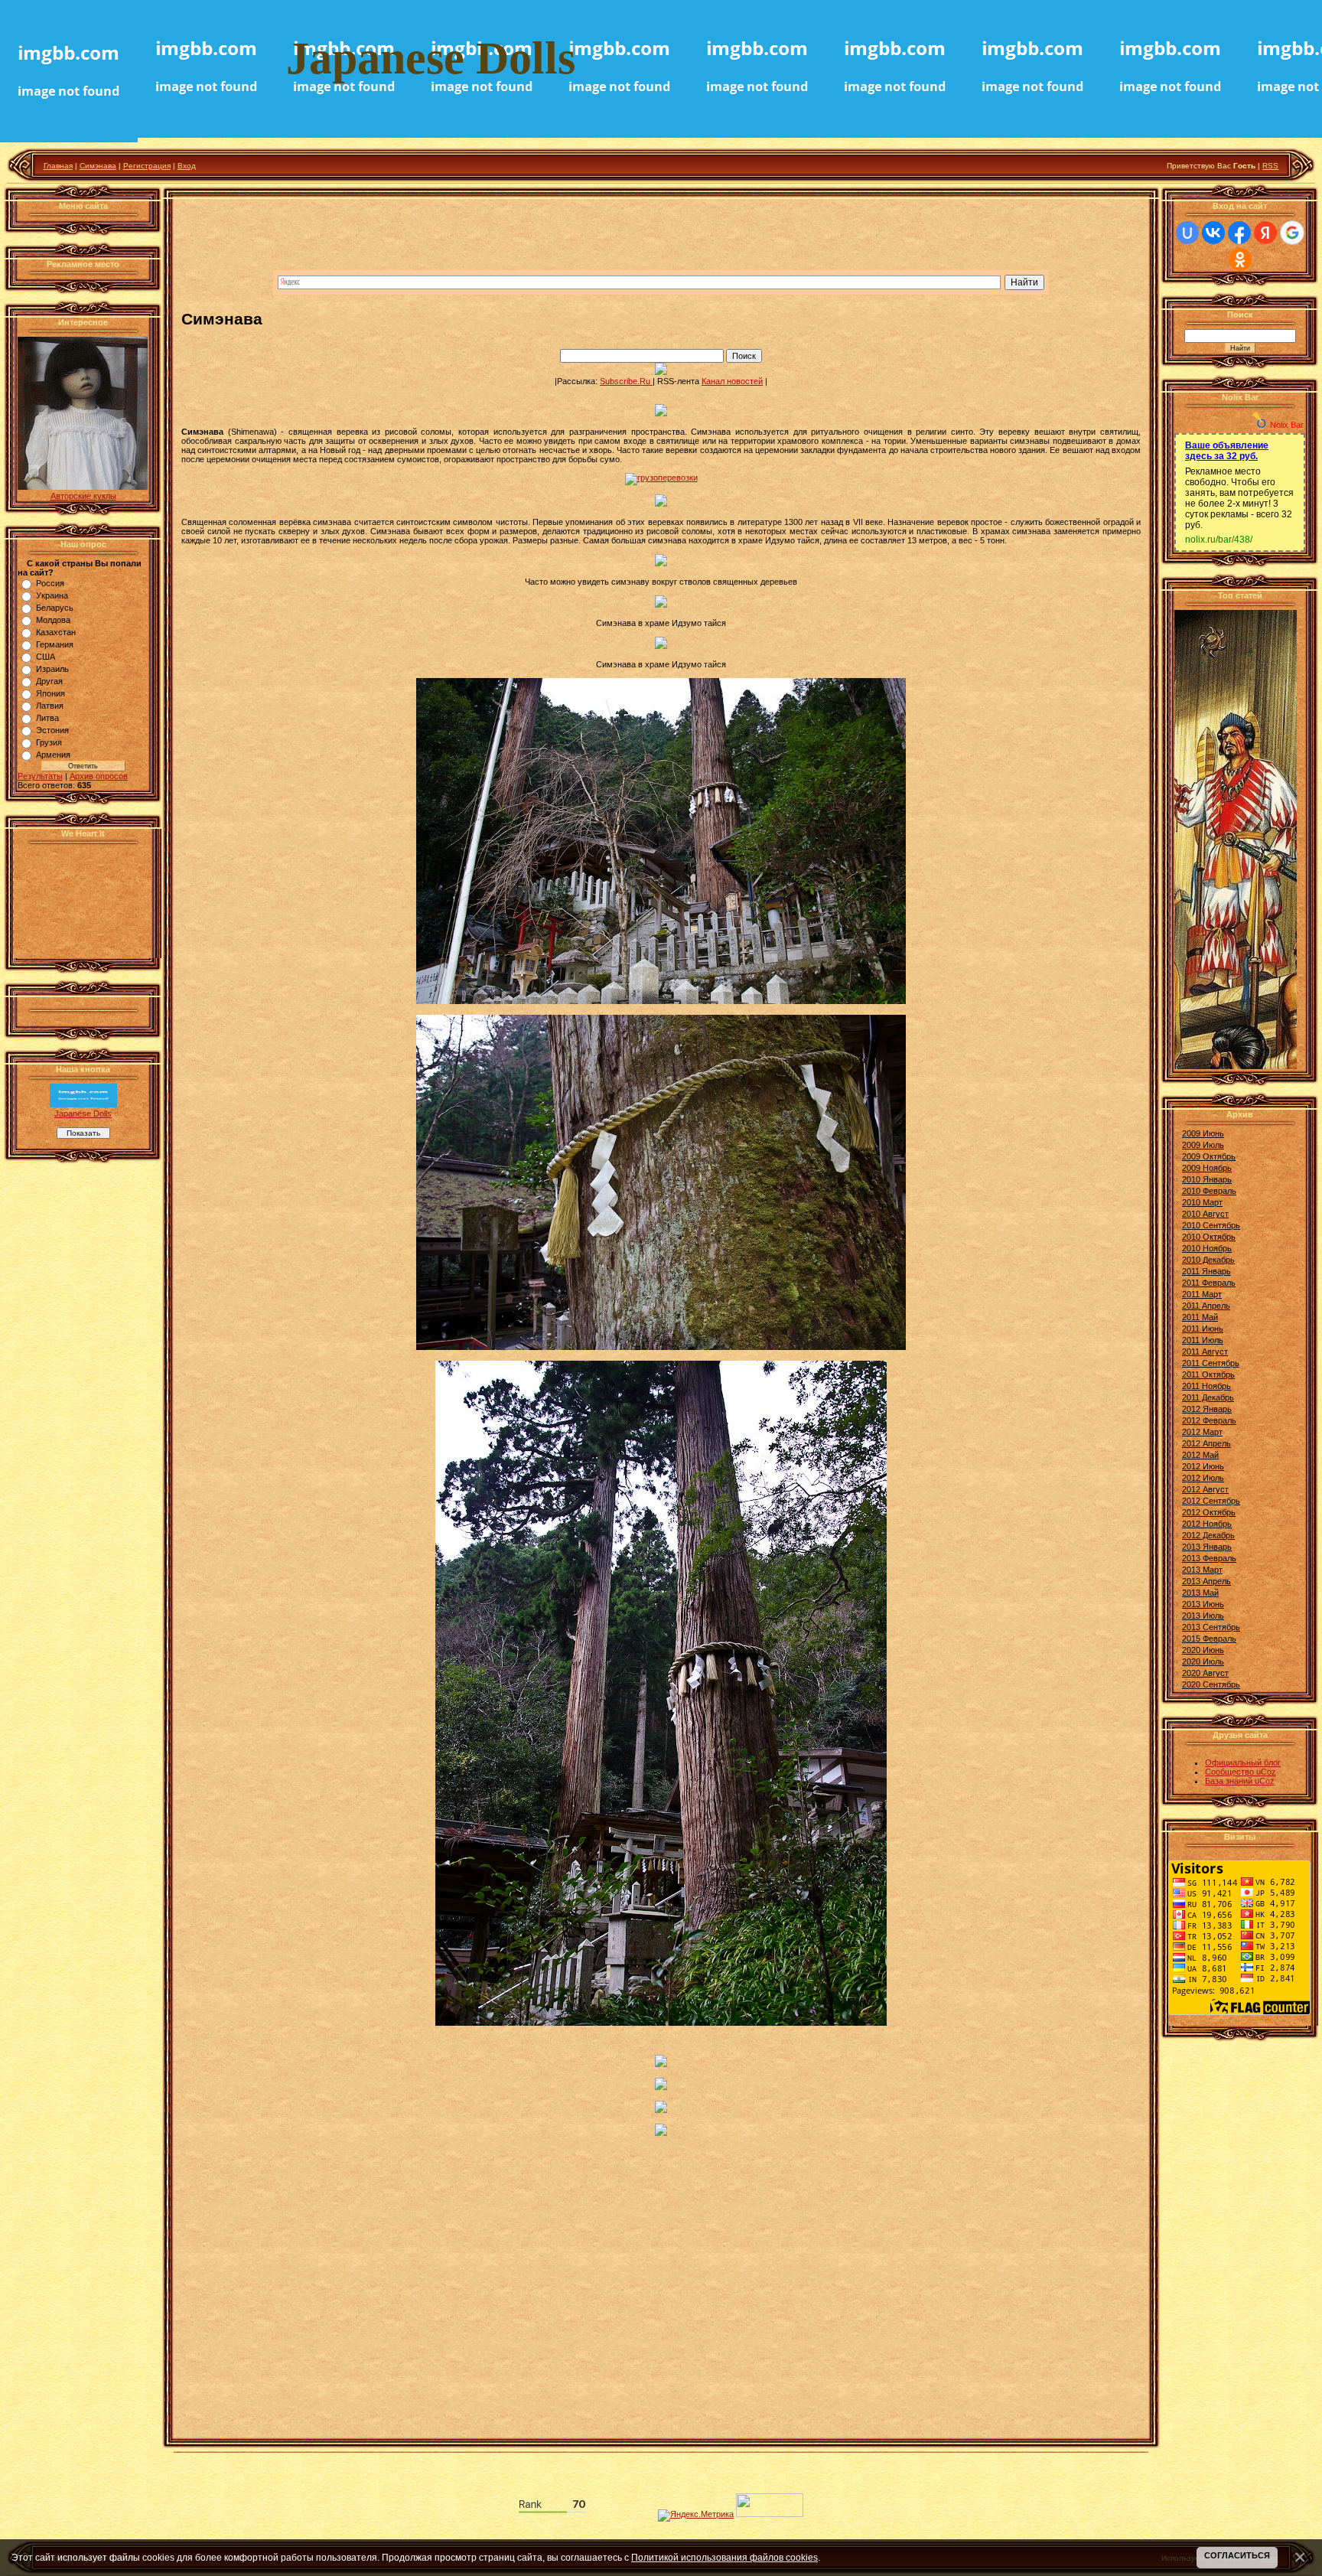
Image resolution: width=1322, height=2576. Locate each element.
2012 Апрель (1206, 1443)
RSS (1270, 166)
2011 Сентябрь (1211, 1363)
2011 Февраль (1209, 1283)
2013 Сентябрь (1211, 1627)
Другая (49, 681)
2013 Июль (1203, 1616)
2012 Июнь (1203, 1466)
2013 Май (1200, 1593)
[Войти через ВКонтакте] (1213, 233)
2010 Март (1202, 1202)
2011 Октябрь (1208, 1374)
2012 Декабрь (1208, 1535)
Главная (58, 166)
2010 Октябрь (1209, 1237)
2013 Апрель (1206, 1581)
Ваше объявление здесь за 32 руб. (1227, 451)
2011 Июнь (1203, 1329)
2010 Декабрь (1208, 1260)
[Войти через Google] (1292, 233)
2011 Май (1200, 1317)
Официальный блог (1243, 1762)
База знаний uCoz (1240, 1781)
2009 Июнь (1203, 1133)
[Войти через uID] (1187, 233)
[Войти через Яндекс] (1265, 233)
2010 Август (1205, 1214)
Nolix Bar (1287, 425)
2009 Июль (1203, 1145)
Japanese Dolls (83, 1114)
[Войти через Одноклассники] (1240, 259)
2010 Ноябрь (1207, 1248)
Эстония (52, 730)
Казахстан (56, 632)
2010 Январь (1207, 1179)
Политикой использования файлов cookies (724, 2557)
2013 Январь (1207, 1547)
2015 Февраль (1209, 1639)
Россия (50, 583)
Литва (47, 718)
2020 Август (1205, 1673)
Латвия (50, 706)
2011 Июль (1203, 1340)
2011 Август (1205, 1352)
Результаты (40, 776)
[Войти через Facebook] (1239, 233)
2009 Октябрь (1209, 1156)
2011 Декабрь (1208, 1397)
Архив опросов (99, 776)
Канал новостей (732, 381)
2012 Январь (1207, 1409)
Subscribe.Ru (626, 381)
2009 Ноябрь (1207, 1168)
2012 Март (1202, 1432)
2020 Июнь (1203, 1650)
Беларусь (55, 608)
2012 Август (1205, 1489)
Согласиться (1237, 2555)
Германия (55, 644)
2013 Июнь (1203, 1604)
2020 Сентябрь (1211, 1684)
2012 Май (1200, 1455)
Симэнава (98, 166)
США (46, 657)
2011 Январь (1206, 1271)
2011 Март (1202, 1294)
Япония (50, 693)
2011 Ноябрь (1206, 1386)
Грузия (49, 742)
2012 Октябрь (1209, 1512)
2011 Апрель (1206, 1306)
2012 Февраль (1209, 1420)
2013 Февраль (1209, 1558)
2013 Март (1202, 1570)
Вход (187, 166)
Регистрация (147, 166)
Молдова (53, 620)
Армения (53, 755)
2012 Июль (1203, 1478)
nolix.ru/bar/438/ (1219, 540)
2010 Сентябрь (1211, 1225)
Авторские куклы (83, 496)
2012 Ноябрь (1207, 1524)
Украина (52, 595)
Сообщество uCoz (1241, 1772)
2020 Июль (1203, 1661)
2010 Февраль (1209, 1191)
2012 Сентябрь (1211, 1501)
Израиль (52, 669)
